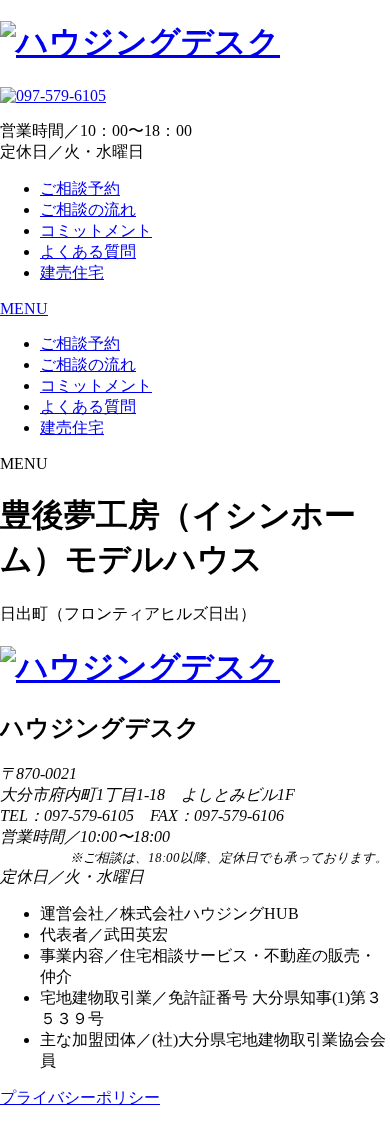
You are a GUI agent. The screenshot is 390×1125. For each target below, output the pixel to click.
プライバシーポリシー (80, 1097)
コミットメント (96, 230)
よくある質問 (88, 251)
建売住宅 (72, 272)
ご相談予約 (80, 188)
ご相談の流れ (88, 209)
